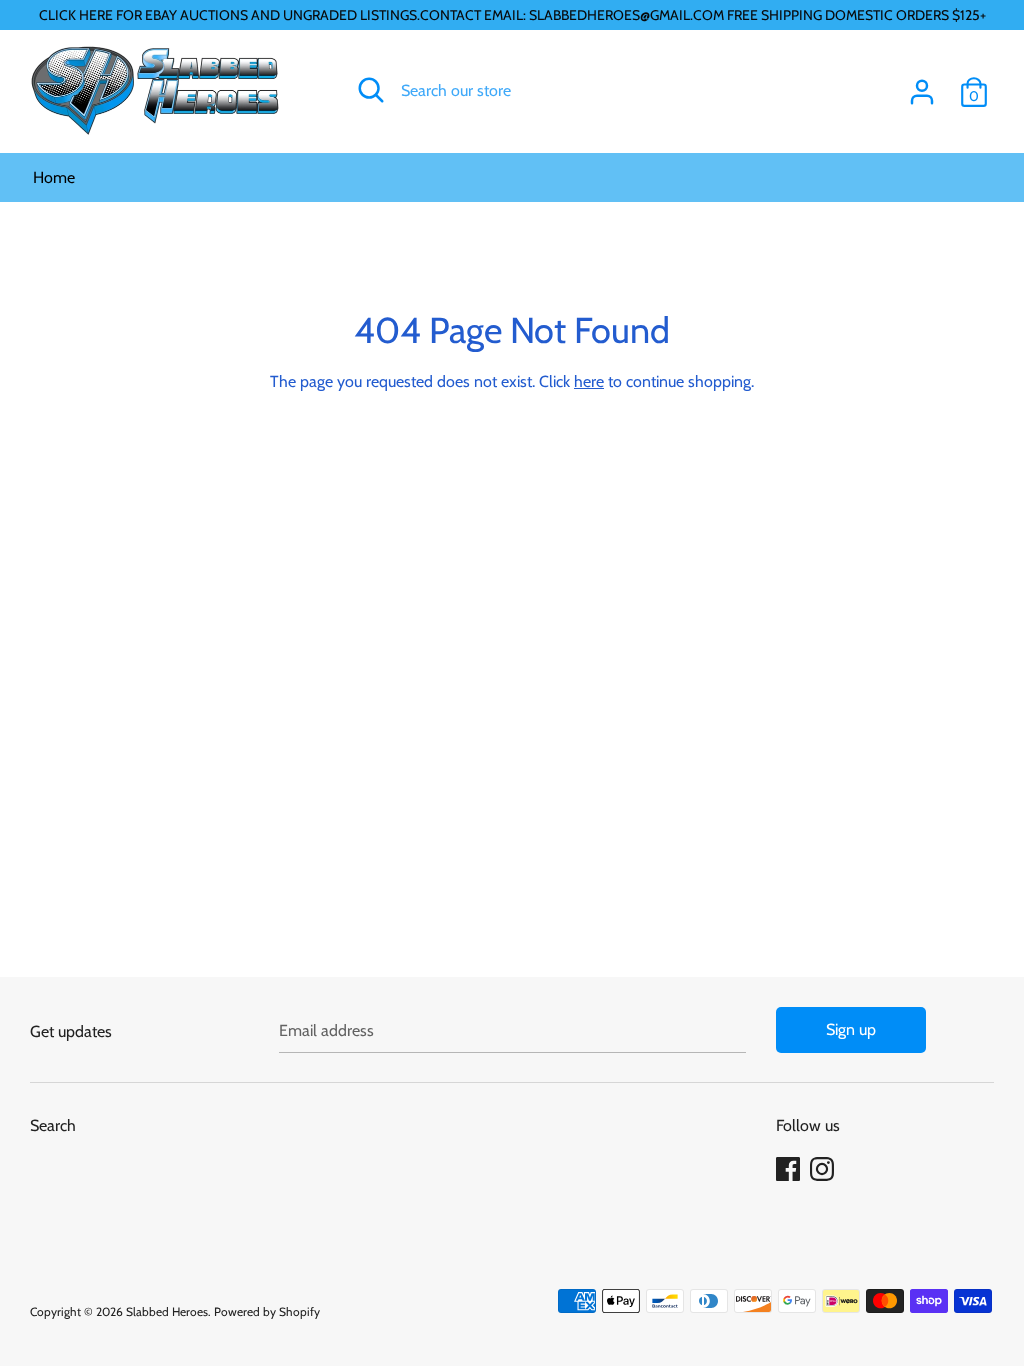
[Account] (922, 84)
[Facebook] (790, 1169)
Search (53, 1125)
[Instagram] (824, 1169)
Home (54, 177)
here (589, 381)
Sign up (851, 1029)
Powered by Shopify (267, 1311)
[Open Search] (371, 90)
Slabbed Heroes (167, 1311)
